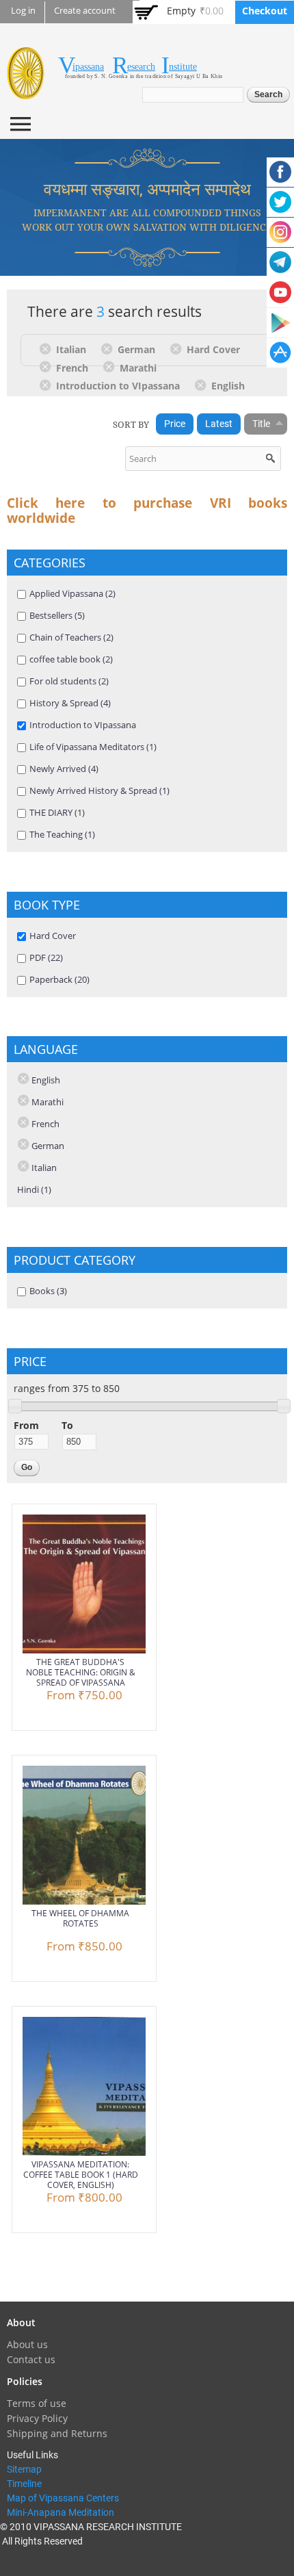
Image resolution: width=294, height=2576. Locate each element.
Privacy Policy (37, 2418)
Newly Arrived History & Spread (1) (99, 790)
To (67, 1425)
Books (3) (48, 1291)
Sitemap (24, 2469)
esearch (141, 67)
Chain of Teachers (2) (71, 637)
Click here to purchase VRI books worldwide (147, 511)
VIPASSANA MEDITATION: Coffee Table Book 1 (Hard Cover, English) (81, 2175)
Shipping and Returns (57, 2433)
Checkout (265, 11)
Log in (23, 11)
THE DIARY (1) (57, 812)
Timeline (24, 2484)
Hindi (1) (34, 1189)
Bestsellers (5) (57, 615)
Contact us (31, 2359)
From (26, 1425)
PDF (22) (46, 957)
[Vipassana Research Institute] (26, 91)
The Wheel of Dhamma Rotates (80, 1918)
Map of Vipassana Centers (63, 2498)
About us (27, 2344)
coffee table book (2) (71, 659)
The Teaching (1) (62, 834)
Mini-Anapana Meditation (61, 2512)
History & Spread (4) (70, 703)
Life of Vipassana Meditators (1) (93, 747)
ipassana (88, 67)
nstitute (183, 67)
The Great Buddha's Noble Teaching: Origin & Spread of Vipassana (81, 1672)
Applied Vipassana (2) (72, 593)
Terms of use (37, 2403)
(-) (48, 348)
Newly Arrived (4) (64, 769)
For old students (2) (69, 681)
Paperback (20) (59, 979)
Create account (85, 11)
